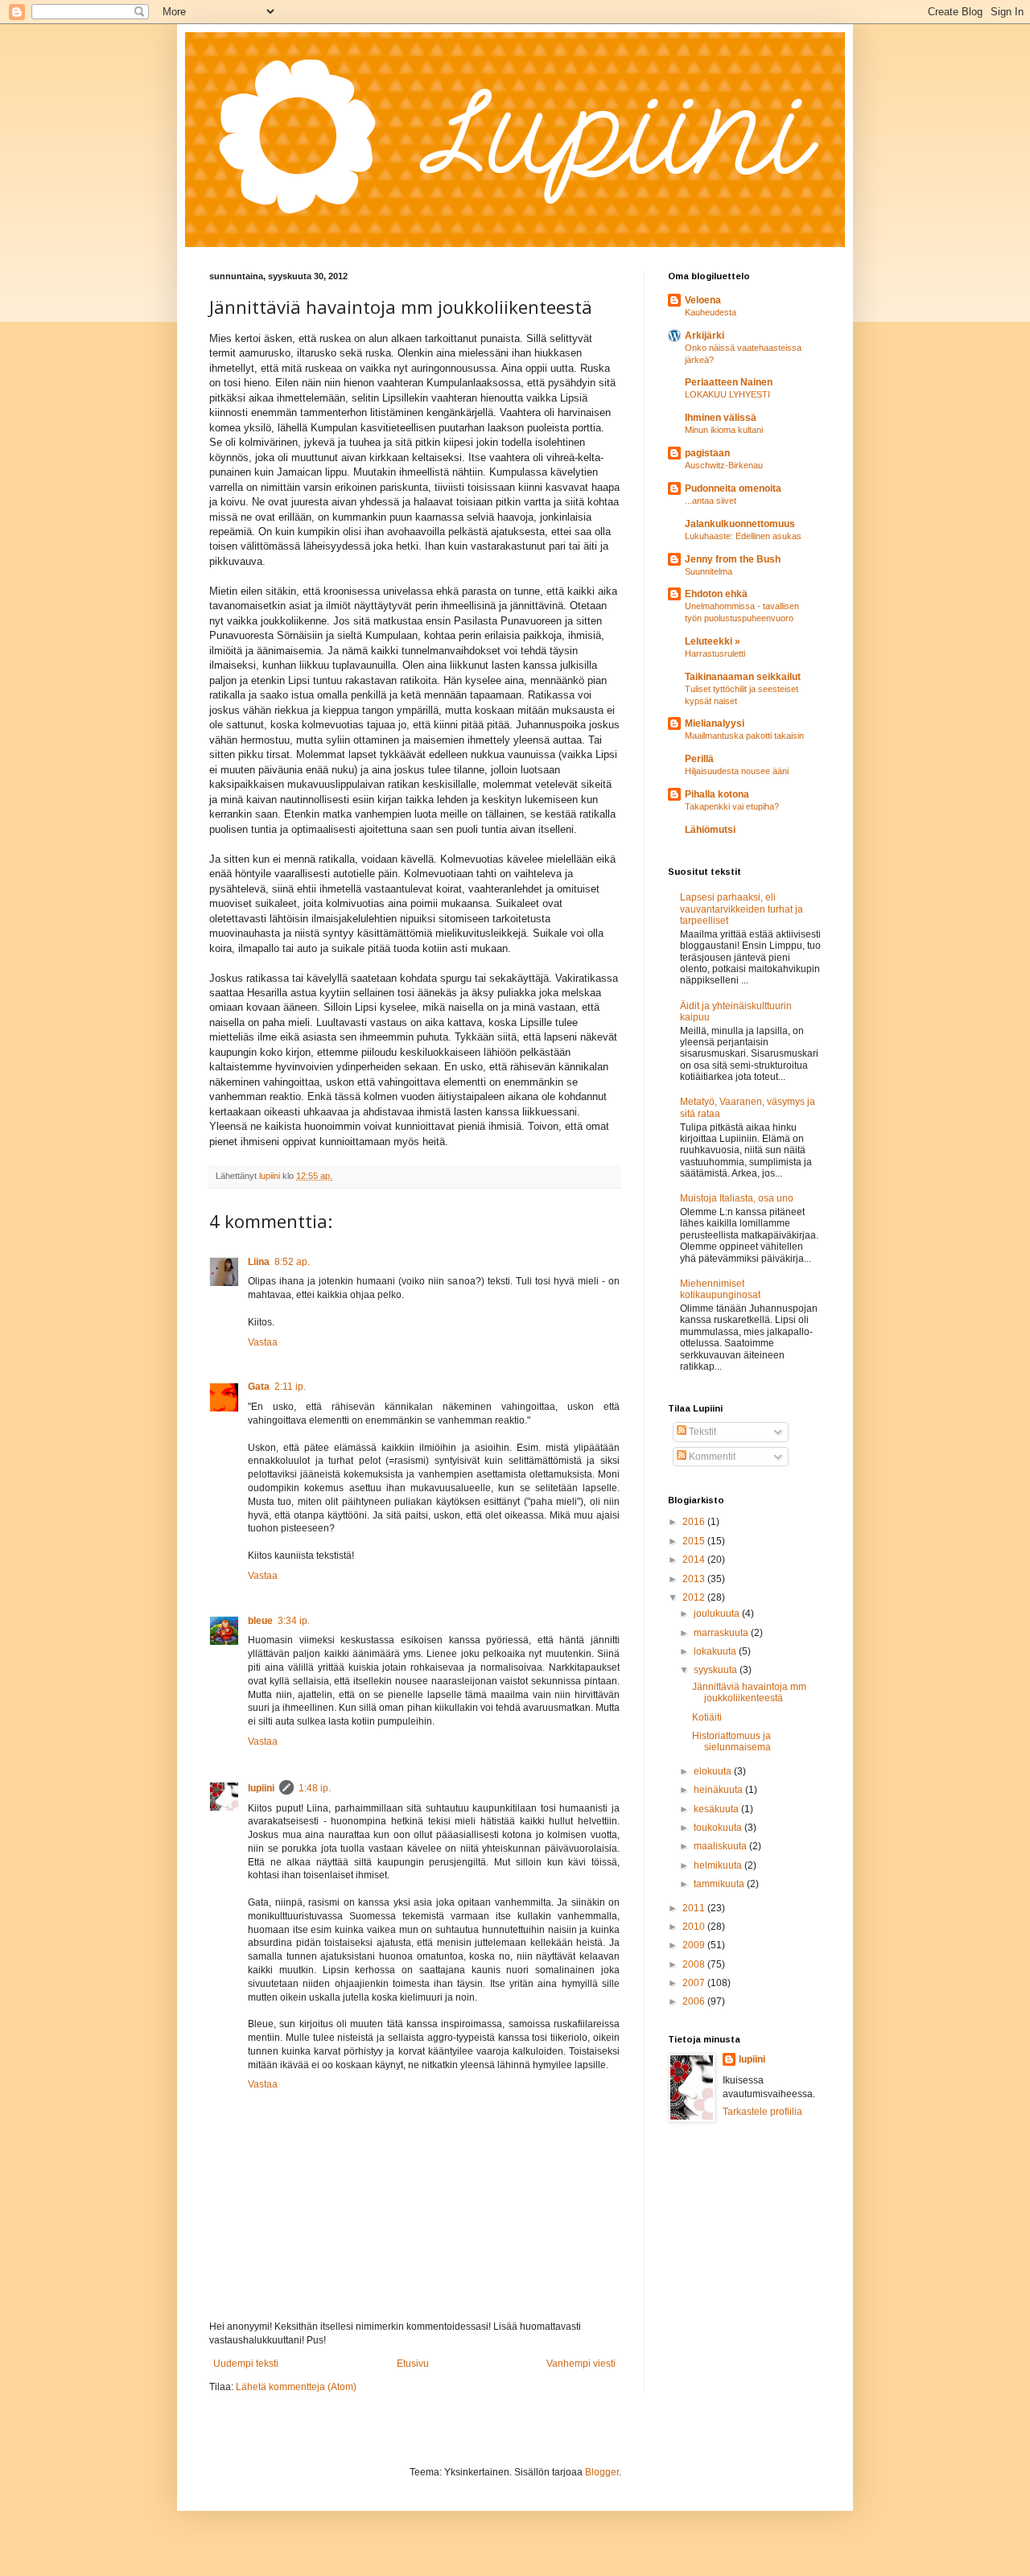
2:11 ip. (290, 1387)
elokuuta (714, 1771)
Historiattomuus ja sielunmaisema (731, 1741)
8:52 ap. (292, 1262)
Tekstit (701, 1432)
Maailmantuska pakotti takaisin (744, 736)
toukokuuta (719, 1828)
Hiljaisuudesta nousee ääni (737, 771)
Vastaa (263, 1342)
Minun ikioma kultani (724, 430)
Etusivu (413, 2364)
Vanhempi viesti (581, 2364)
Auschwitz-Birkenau (724, 465)
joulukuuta (718, 1614)
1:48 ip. (315, 1788)
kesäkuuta (717, 1809)
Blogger (602, 2472)
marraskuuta (722, 1633)
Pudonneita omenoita (733, 488)
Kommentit (711, 1457)
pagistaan (707, 453)
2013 (695, 1579)
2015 (695, 1541)
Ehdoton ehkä (716, 594)
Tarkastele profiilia (762, 2112)
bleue (260, 1621)
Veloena (703, 300)
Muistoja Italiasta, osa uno (737, 1198)
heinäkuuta (719, 1790)
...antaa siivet (711, 501)
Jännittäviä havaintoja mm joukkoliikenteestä (749, 1692)
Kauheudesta (711, 312)
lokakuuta (716, 1651)
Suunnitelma (709, 571)
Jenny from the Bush (733, 559)
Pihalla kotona (717, 794)
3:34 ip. (294, 1621)
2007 (695, 1983)
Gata (259, 1387)
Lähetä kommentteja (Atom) (296, 2387)
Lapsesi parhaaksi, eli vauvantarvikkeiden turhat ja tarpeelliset (742, 909)
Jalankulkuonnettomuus (740, 524)
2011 (695, 1908)
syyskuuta (717, 1670)
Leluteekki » (713, 641)
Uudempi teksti (246, 2364)
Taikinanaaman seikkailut (743, 677)
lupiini (261, 1788)
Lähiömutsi (710, 830)
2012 (695, 1597)
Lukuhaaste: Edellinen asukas (743, 536)
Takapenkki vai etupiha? (732, 806)
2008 (695, 1964)
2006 (695, 2001)
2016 (695, 1522)
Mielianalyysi (715, 723)
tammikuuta (720, 1884)
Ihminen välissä (721, 418)
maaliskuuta (721, 1846)
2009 (695, 1945)
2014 (695, 1560)
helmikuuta (719, 1865)
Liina (259, 1262)
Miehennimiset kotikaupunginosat (720, 1289)
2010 (695, 1927)
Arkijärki (705, 336)
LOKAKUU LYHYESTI (727, 394)
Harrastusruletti (715, 653)
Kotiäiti (707, 1717)
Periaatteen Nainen (729, 382)
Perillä (699, 759)
